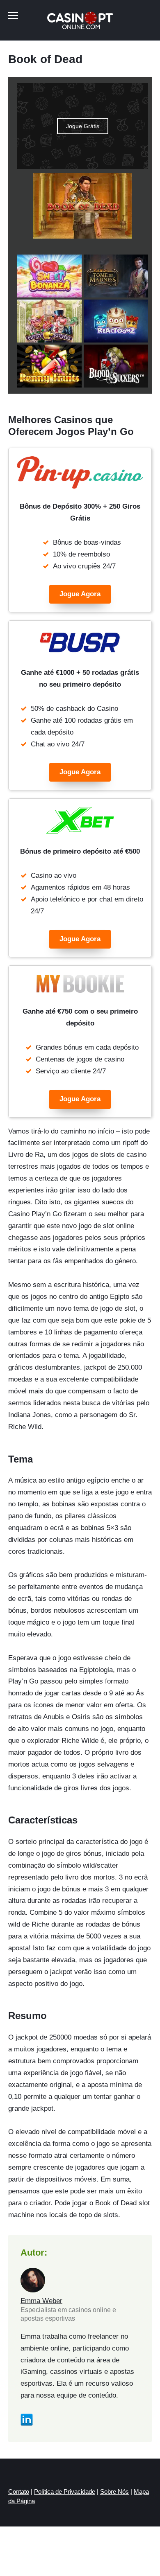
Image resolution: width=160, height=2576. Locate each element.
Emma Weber (41, 2301)
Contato (19, 2491)
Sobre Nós (114, 2491)
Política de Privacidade (65, 2491)
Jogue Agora (80, 594)
